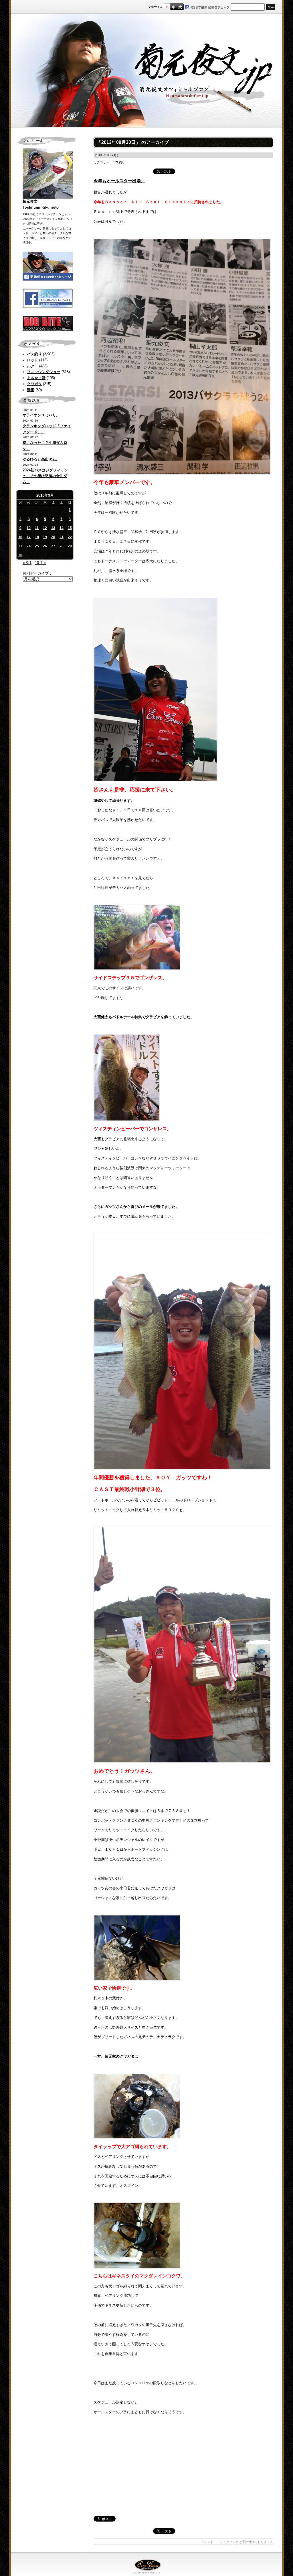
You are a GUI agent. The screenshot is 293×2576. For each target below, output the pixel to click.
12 (45, 528)
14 (62, 528)
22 (70, 537)
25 (37, 546)
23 (20, 546)
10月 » (40, 563)
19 (45, 537)
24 (29, 546)
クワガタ (34, 384)
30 (20, 555)
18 (37, 537)
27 (53, 546)
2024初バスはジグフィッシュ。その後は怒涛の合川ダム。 (45, 476)
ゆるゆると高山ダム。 (41, 459)
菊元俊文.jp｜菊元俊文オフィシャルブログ (146, 71)
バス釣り (34, 354)
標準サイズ (167, 7)
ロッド (32, 360)
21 (62, 537)
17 (29, 537)
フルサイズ (180, 7)
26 (45, 546)
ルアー (32, 366)
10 (29, 528)
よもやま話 (36, 378)
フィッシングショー (44, 372)
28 (62, 546)
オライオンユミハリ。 (41, 415)
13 (53, 528)
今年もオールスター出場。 (119, 181)
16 (20, 537)
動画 (31, 390)
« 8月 (27, 563)
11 (37, 528)
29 (70, 546)
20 (53, 537)
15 (70, 528)
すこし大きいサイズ (174, 7)
